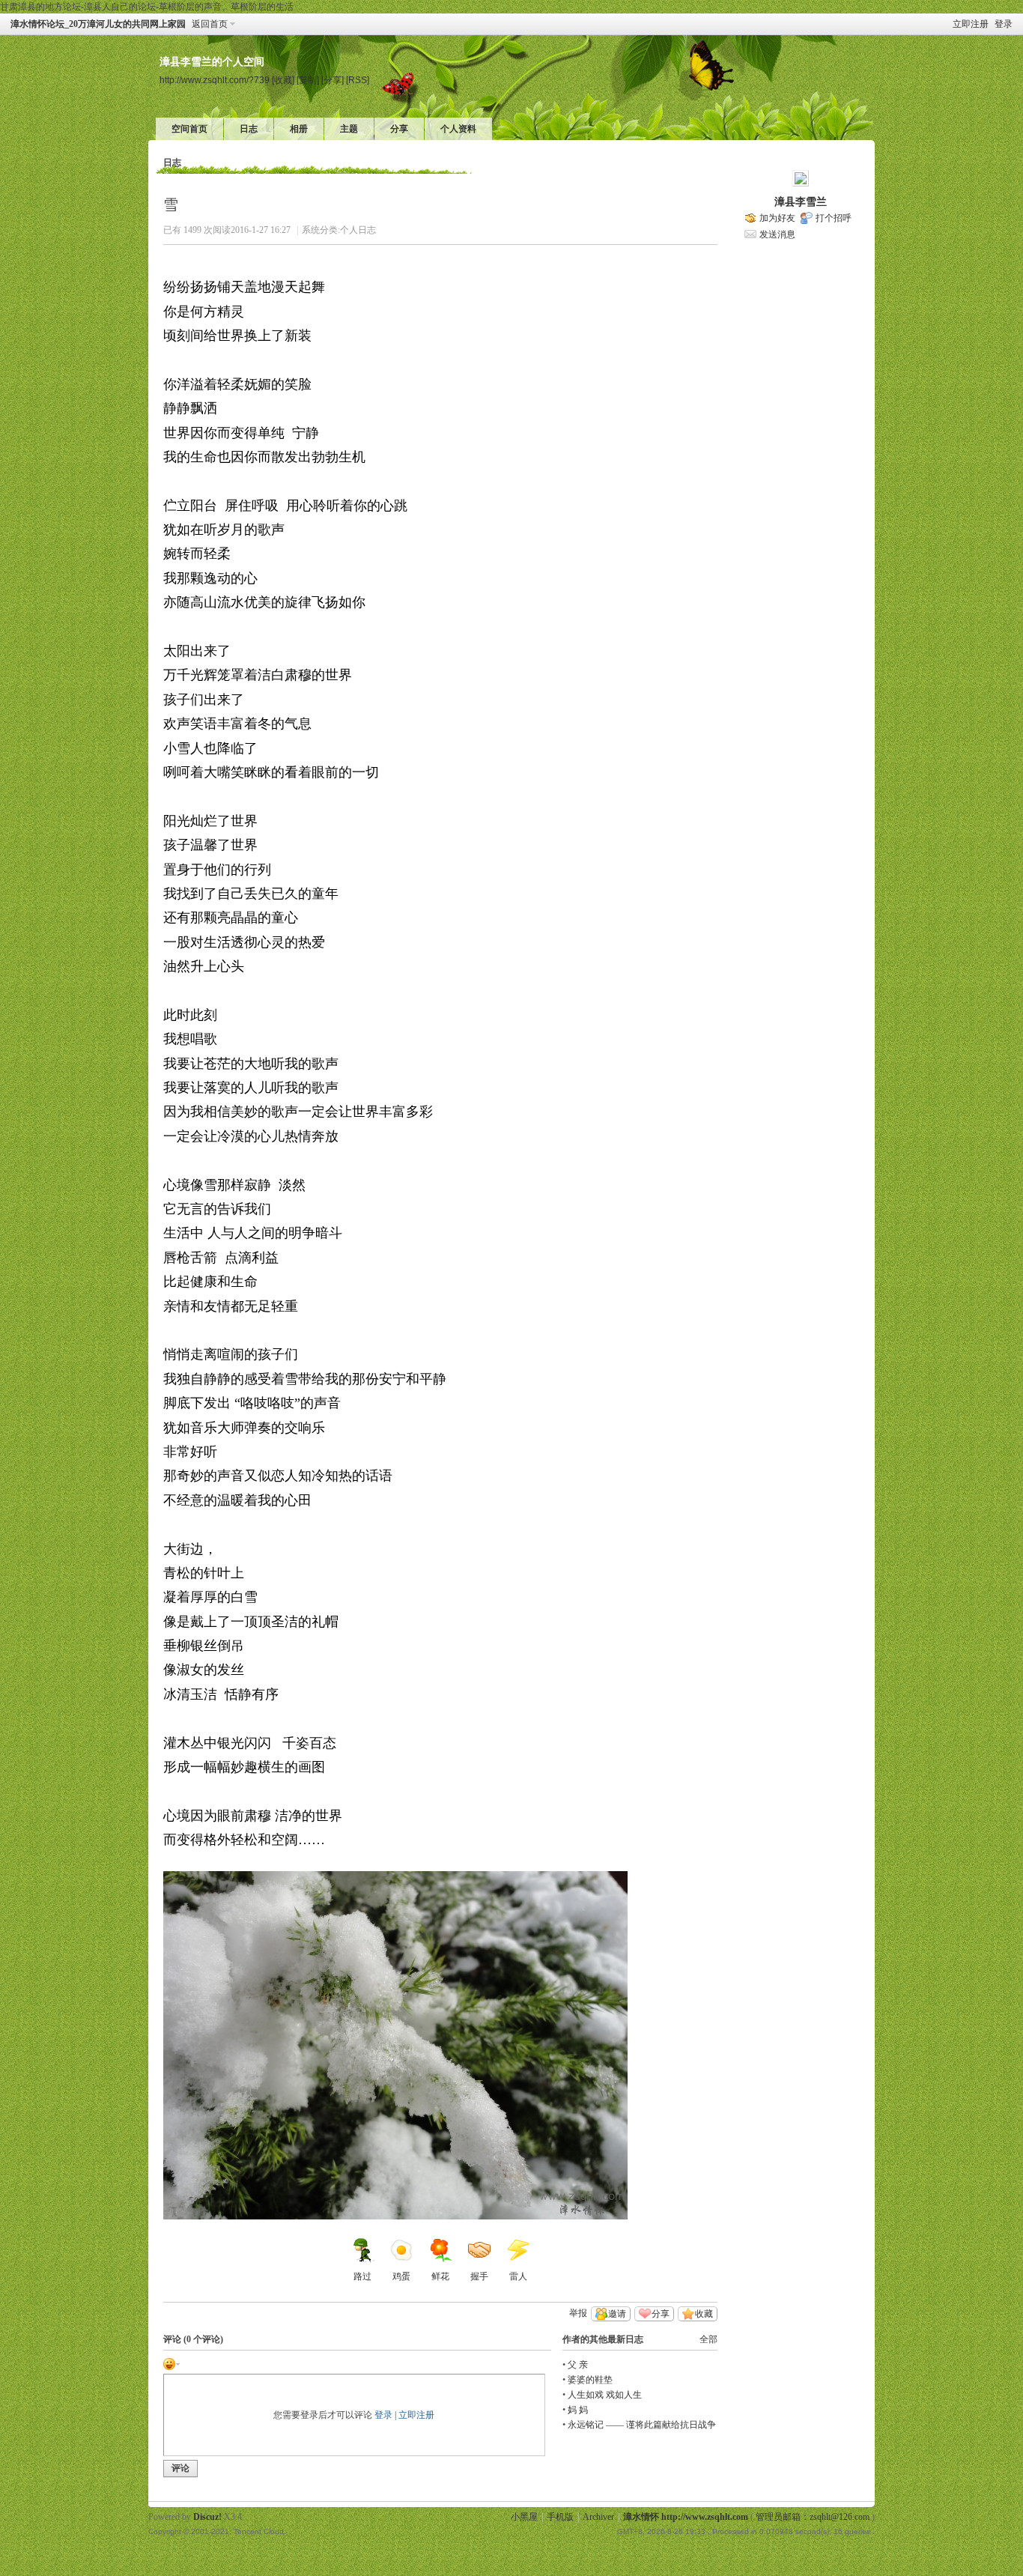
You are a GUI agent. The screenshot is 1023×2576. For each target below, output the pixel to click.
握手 (479, 2276)
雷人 (518, 2276)
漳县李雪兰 (801, 202)
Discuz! (207, 2517)
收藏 (704, 2314)
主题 (349, 129)
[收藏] (283, 80)
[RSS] (358, 80)
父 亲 (578, 2365)
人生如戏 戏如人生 (605, 2395)
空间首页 (189, 129)
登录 (1004, 24)
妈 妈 (578, 2410)
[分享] (333, 80)
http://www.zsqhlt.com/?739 (215, 80)
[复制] (308, 80)
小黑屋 (524, 2517)
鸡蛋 (401, 2276)
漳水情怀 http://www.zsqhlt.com (686, 2517)
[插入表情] (171, 2363)
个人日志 (358, 230)
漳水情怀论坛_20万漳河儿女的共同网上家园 (98, 24)
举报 (578, 2313)
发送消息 (777, 234)
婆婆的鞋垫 (590, 2380)
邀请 (617, 2314)
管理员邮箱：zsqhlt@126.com (813, 2517)
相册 (299, 129)
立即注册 (971, 24)
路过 (362, 2276)
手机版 (560, 2517)
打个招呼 (834, 218)
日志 (249, 129)
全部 (708, 2339)
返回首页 (210, 24)
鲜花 (440, 2276)
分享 (399, 129)
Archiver (598, 2517)
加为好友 (777, 218)
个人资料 (458, 129)
